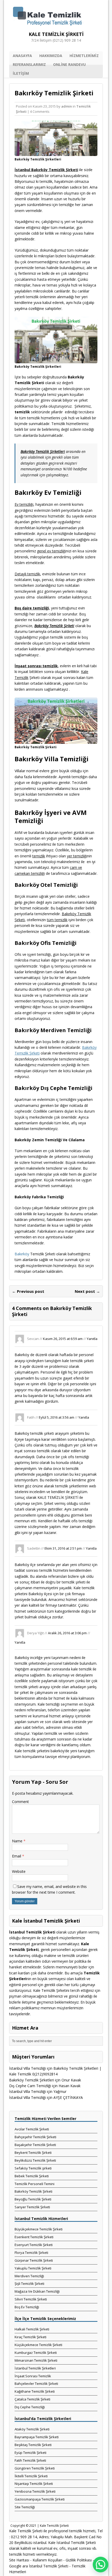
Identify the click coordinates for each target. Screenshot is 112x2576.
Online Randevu (69, 64)
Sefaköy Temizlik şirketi (33, 2168)
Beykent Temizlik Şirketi (33, 2153)
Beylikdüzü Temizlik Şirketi (35, 2160)
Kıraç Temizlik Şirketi (30, 2337)
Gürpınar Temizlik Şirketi (34, 2260)
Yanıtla (92, 1338)
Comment (20, 1802)
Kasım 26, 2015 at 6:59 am (63, 1338)
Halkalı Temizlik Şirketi (32, 2329)
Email (17, 1856)
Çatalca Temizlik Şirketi (32, 2399)
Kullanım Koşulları (47, 2560)
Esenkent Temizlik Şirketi (34, 2237)
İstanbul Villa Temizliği (27, 2068)
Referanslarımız (29, 64)
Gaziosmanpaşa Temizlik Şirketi (40, 2499)
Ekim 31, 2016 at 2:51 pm (63, 1548)
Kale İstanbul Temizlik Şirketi (72, 2543)
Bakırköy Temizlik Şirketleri (32, 2080)
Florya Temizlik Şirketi (31, 2253)
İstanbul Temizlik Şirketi (49, 2566)
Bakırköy (22, 1254)
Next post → (87, 1291)
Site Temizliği (25, 2507)
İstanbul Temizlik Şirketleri (35, 2368)
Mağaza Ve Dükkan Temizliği (37, 2291)
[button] (101, 2565)
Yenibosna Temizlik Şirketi (35, 2491)
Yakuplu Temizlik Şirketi (33, 2268)
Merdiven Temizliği (29, 2276)
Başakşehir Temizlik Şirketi (35, 2145)
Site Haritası (19, 2560)
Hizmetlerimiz (84, 56)
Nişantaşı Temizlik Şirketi (34, 2484)
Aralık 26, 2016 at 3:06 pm (67, 1633)
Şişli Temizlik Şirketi (29, 2284)
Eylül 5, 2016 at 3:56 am (57, 1417)
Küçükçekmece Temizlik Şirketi (38, 2345)
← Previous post (28, 1291)
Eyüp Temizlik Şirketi (30, 2453)
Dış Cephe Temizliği (30, 2407)
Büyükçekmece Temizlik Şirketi (39, 2229)
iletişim (21, 73)
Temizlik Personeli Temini (35, 2184)
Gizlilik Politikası (79, 2560)
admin (67, 106)
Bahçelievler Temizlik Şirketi (36, 2384)
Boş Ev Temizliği (27, 2307)
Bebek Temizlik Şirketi (32, 2176)
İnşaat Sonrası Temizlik (33, 2376)
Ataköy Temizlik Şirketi (32, 2429)
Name (18, 1841)
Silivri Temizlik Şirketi (31, 2299)
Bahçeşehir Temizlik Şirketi (35, 2137)
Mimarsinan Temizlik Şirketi (36, 2360)
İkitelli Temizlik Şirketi (31, 2476)
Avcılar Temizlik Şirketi (32, 2129)
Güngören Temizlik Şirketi (35, 2468)
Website (19, 1871)
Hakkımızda (51, 56)
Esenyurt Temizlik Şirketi (34, 2245)
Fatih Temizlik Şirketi (30, 2460)
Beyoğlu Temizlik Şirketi (33, 2199)
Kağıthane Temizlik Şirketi (35, 2391)
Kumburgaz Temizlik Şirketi (36, 2353)
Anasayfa (22, 56)
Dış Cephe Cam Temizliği (30, 2086)
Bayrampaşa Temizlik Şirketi (37, 2437)
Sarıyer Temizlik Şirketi (32, 2207)
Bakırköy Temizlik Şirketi (33, 2191)
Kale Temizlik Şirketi (54, 2526)
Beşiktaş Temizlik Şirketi (33, 2445)
